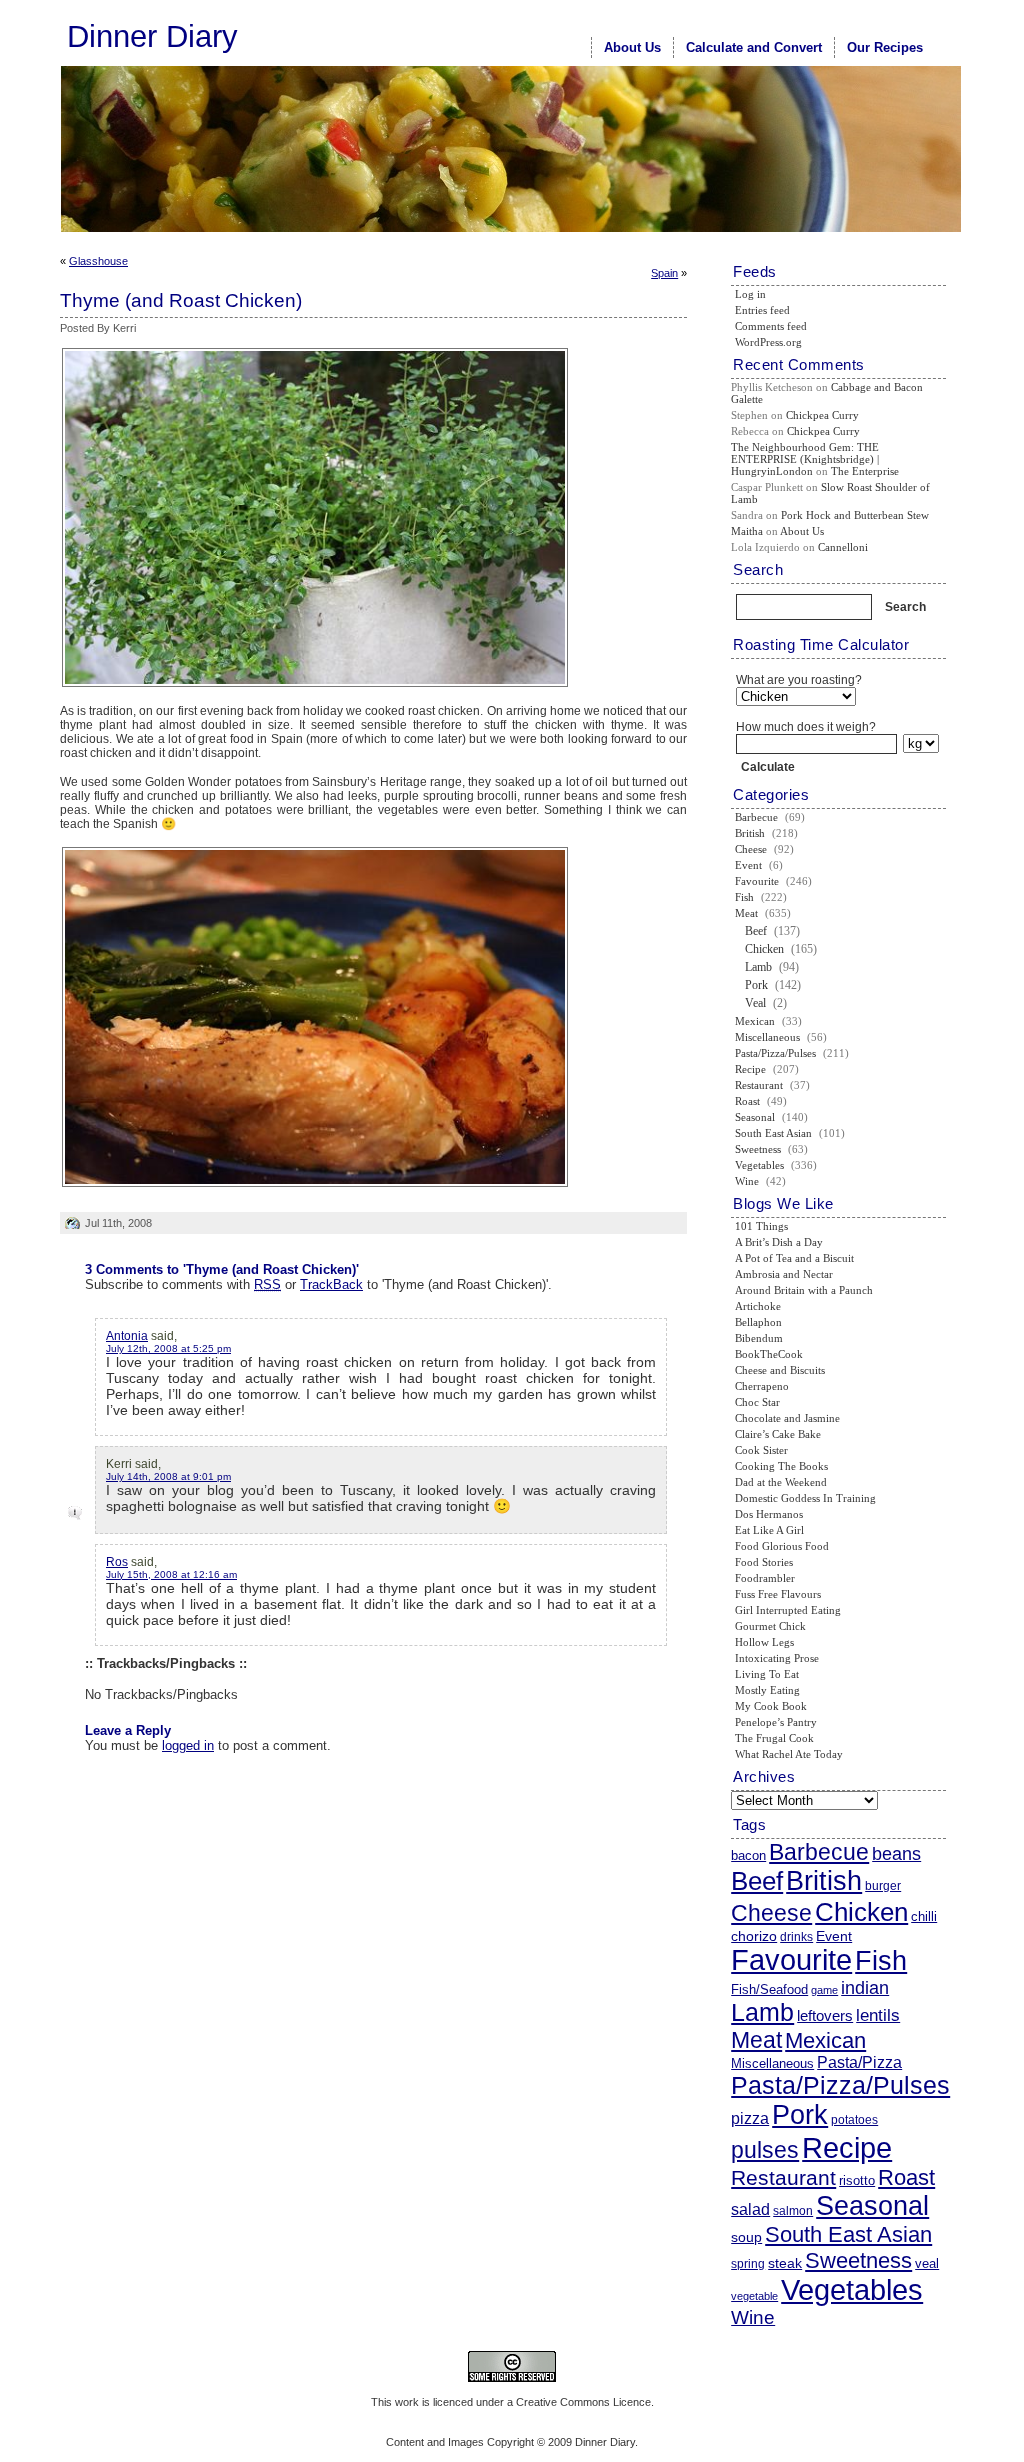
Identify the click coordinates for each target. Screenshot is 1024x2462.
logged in (188, 1745)
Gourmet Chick (770, 1626)
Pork (756, 985)
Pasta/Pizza (859, 2062)
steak (785, 2263)
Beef (756, 931)
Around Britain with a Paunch (804, 1290)
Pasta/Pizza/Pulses (775, 1053)
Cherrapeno (762, 1386)
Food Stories (764, 1562)
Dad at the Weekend (781, 1482)
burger (883, 1886)
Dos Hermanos (769, 1514)
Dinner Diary (152, 36)
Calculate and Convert (754, 47)
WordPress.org (768, 342)
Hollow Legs (764, 1642)
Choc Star (757, 1402)
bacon (748, 1855)
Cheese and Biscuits (780, 1370)
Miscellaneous (767, 1037)
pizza (750, 2118)
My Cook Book (771, 1706)
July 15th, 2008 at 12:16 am (171, 1574)
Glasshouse (98, 261)
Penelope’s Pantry (776, 1722)
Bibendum (759, 1338)
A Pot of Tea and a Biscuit (794, 1258)
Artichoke (758, 1306)
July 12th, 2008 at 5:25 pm (168, 1348)
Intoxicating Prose (777, 1658)
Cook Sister (761, 1450)
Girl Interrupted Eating (788, 1610)
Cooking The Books (781, 1466)
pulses (765, 2150)
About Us (632, 47)
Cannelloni (843, 547)
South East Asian (773, 1133)
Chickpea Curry (822, 415)
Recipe (750, 1069)
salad (750, 2209)
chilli (924, 1916)
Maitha (747, 531)
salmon (793, 2211)
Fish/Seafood (769, 1989)
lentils (878, 2015)
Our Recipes (885, 47)
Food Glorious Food (782, 1546)
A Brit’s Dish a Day (779, 1242)
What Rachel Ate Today (789, 1754)
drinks (796, 1937)
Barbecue (756, 817)
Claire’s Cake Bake (778, 1434)
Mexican (755, 1021)
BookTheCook (769, 1354)
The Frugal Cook (774, 1738)
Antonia (127, 1336)
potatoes (854, 2120)
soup (746, 2237)
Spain (664, 273)
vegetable (754, 2296)
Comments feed (771, 326)
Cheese (751, 849)
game (824, 1990)
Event (748, 865)
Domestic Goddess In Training (805, 1498)
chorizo (754, 1936)
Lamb (758, 967)
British (750, 833)
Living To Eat (767, 1674)
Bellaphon (758, 1322)
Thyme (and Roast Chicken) (181, 300)
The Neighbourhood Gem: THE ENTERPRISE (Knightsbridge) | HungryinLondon (805, 459)
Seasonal (755, 1117)
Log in (750, 294)
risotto (857, 2180)
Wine (747, 1181)
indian (865, 1987)
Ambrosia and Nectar (784, 1274)
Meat (746, 913)
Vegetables (759, 1165)
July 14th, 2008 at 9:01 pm (168, 1476)
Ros (117, 1562)
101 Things (761, 1226)
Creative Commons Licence (583, 2402)
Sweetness (758, 1149)
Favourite (757, 881)
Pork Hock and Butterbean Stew (855, 515)
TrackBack (331, 1284)
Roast (747, 1101)
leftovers (825, 2016)
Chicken (764, 949)
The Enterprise (865, 471)
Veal (755, 1003)
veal (927, 2263)
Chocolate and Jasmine (787, 1418)
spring (748, 2264)
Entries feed (762, 310)
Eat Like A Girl (769, 1530)
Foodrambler (765, 1578)
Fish (744, 897)
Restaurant (759, 1085)
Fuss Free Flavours (778, 1594)
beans (896, 1854)
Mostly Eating (767, 1690)
